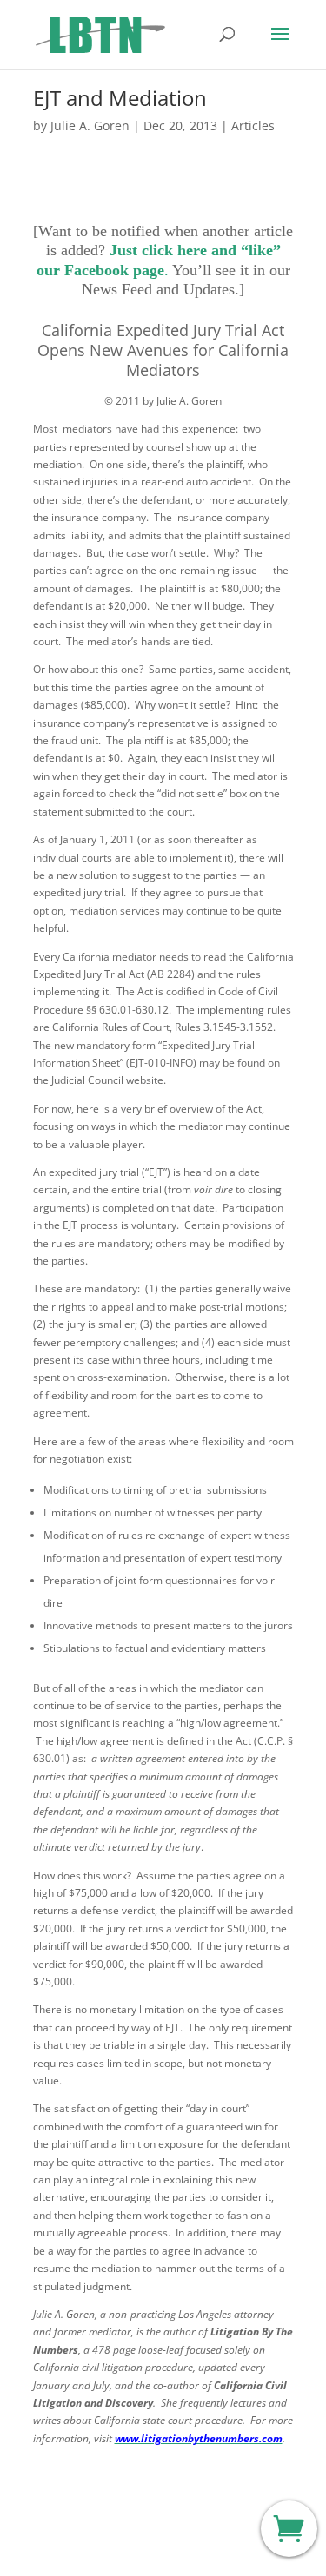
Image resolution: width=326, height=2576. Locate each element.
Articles (253, 125)
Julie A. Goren (90, 125)
